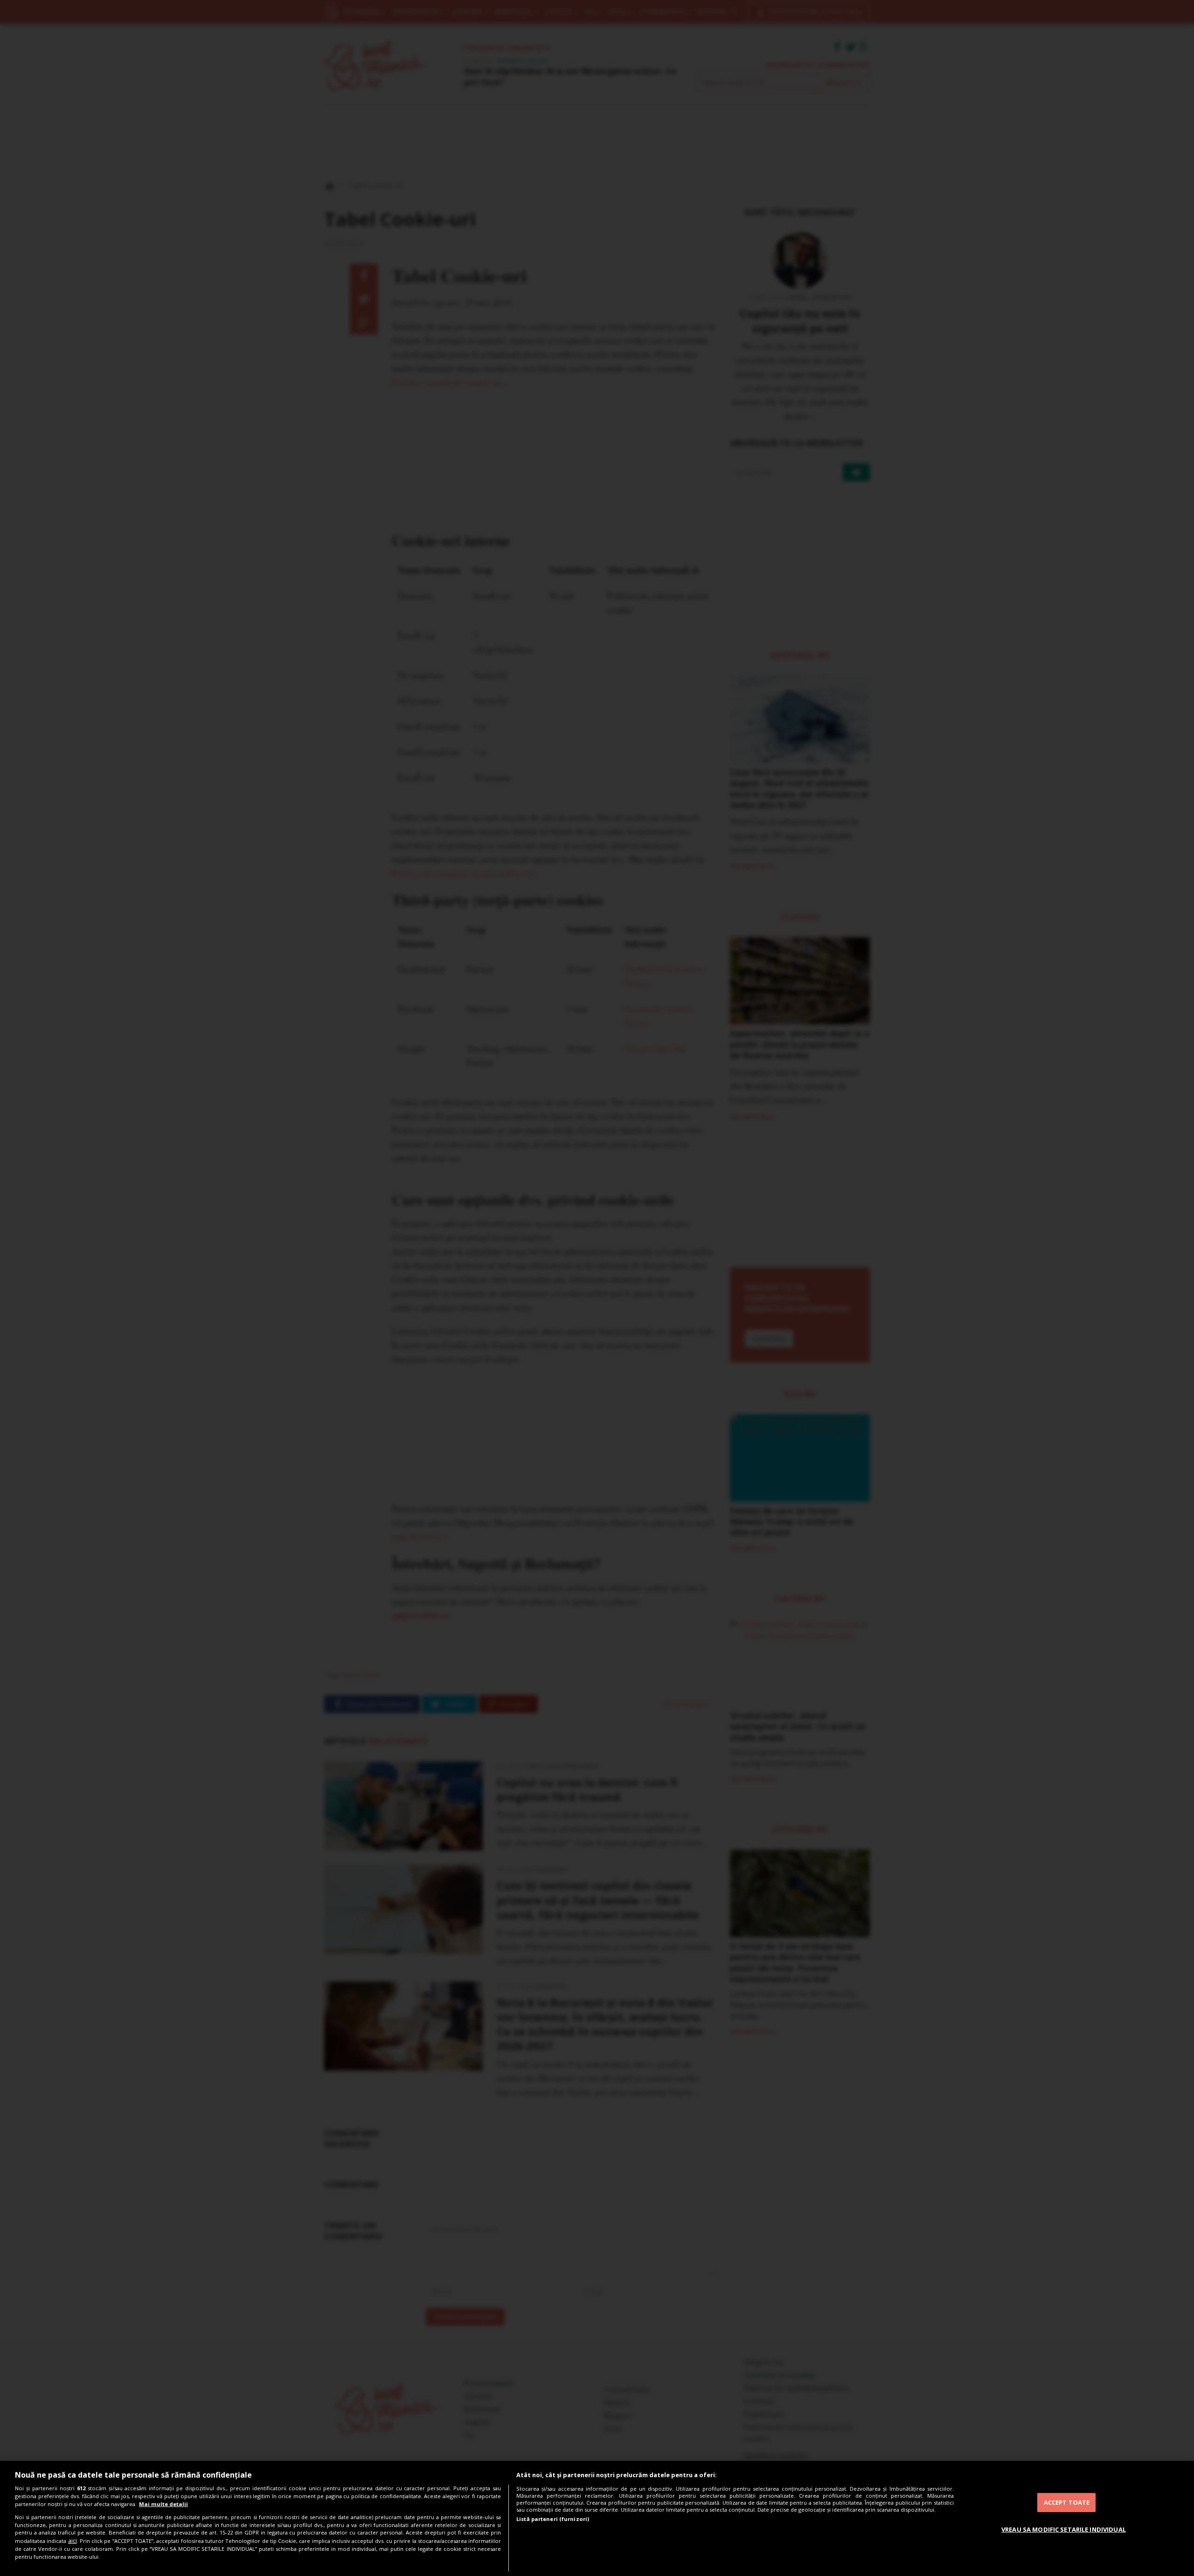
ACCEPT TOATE (1067, 2502)
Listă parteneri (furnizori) (553, 2519)
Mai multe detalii (163, 2504)
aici (73, 2541)
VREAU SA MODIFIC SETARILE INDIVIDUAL (1064, 2529)
